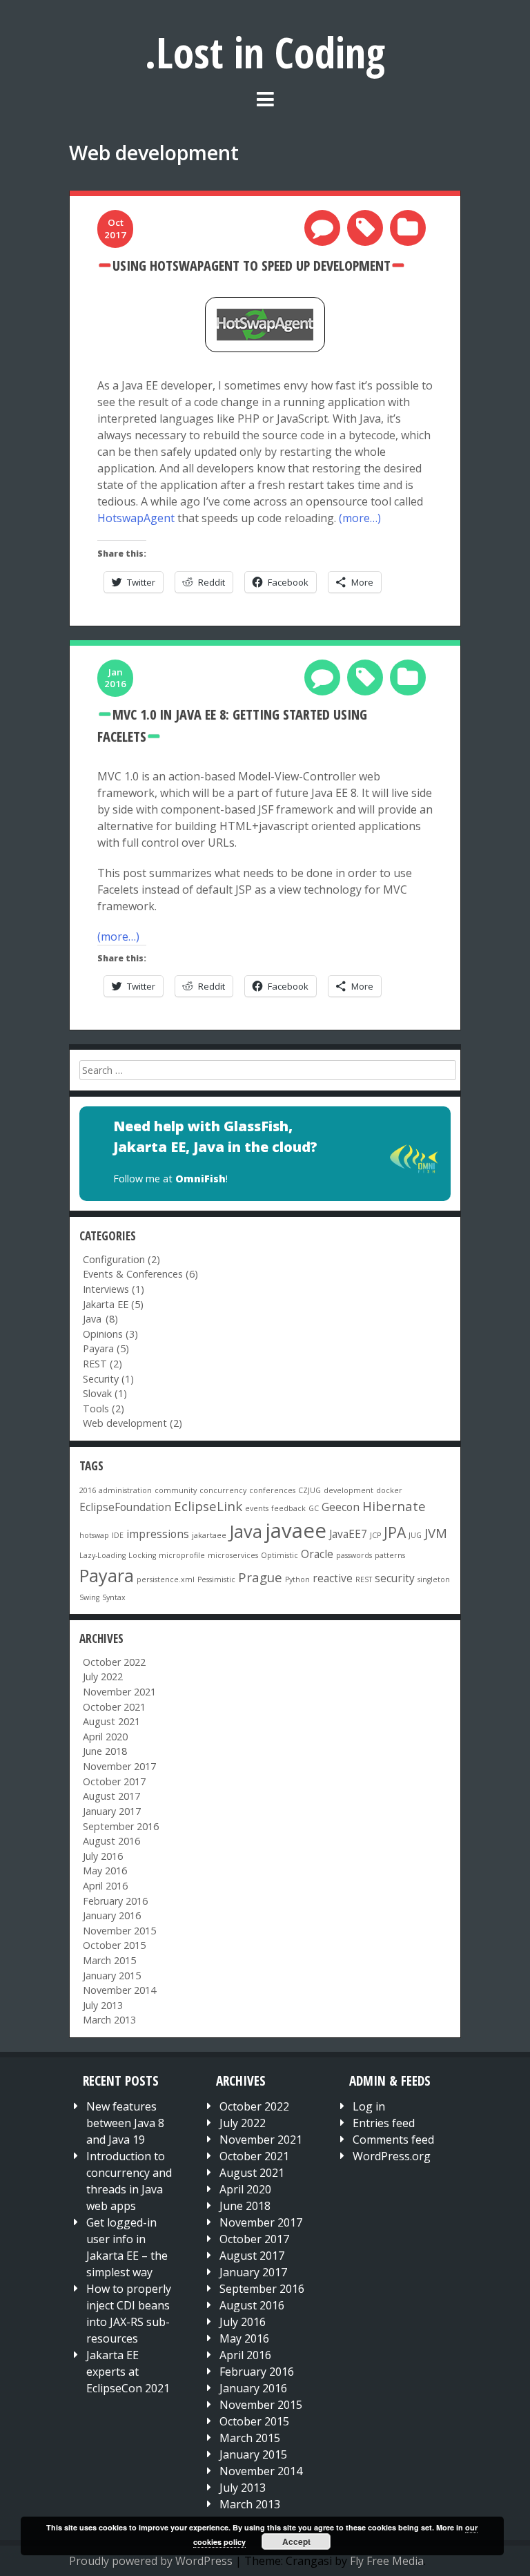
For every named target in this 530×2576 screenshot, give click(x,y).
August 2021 (121, 1721)
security (395, 1578)
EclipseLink (208, 1506)
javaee (296, 1530)
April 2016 (115, 1886)
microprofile (182, 1555)
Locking (142, 1555)
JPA (395, 1532)
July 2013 (113, 2005)
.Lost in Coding (265, 52)
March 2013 (119, 2020)
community (176, 1490)
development (349, 1490)
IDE (118, 1535)
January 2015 (122, 1976)
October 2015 (124, 1945)
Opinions (113, 1334)
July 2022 (113, 1676)
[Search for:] (267, 1070)
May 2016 (115, 1871)
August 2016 (121, 1841)
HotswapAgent (136, 518)
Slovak (107, 1393)
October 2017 (124, 1781)
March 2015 (119, 1960)
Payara (108, 1348)
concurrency (223, 1490)
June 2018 (115, 1751)
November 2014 (129, 1990)
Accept (296, 2541)
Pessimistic (216, 1579)
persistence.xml (166, 1579)
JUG (415, 1535)
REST (105, 1364)
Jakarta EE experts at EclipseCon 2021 (128, 2372)
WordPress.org (392, 2156)
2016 (88, 1490)
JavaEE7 (348, 1534)
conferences (272, 1490)
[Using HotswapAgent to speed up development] (265, 325)
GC (314, 1508)
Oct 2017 (115, 228)
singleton (434, 1579)
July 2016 (113, 1856)
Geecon (341, 1507)
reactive (333, 1578)
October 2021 (124, 1707)
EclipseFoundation (125, 1507)
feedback (288, 1508)
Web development (135, 1423)
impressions (158, 1534)
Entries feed (384, 2123)
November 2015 (129, 1931)
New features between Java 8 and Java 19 (125, 2123)
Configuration (124, 1259)
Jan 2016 (115, 678)
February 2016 (125, 1901)
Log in (369, 2106)
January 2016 (122, 1915)
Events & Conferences (143, 1274)
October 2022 (124, 1662)
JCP (375, 1535)
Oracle (317, 1554)
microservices (233, 1555)
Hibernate (394, 1506)
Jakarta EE (116, 1304)
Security (111, 1379)
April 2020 (115, 1737)
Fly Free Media (387, 2561)
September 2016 (131, 1826)
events (257, 1508)
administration (125, 1490)
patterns (390, 1555)
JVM (436, 1533)
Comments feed (393, 2140)
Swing (89, 1597)
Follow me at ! (170, 1179)
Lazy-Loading (102, 1555)
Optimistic (279, 1555)
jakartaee (209, 1535)
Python (297, 1579)
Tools (106, 1409)
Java (246, 1531)
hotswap (94, 1535)
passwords (354, 1555)
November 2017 (129, 1766)
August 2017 (121, 1796)
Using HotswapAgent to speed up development (252, 265)
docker (389, 1490)
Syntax (114, 1597)
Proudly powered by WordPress (151, 2561)
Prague (260, 1577)
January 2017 (122, 1811)
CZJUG (310, 1490)
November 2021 (129, 1692)
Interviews (116, 1289)
